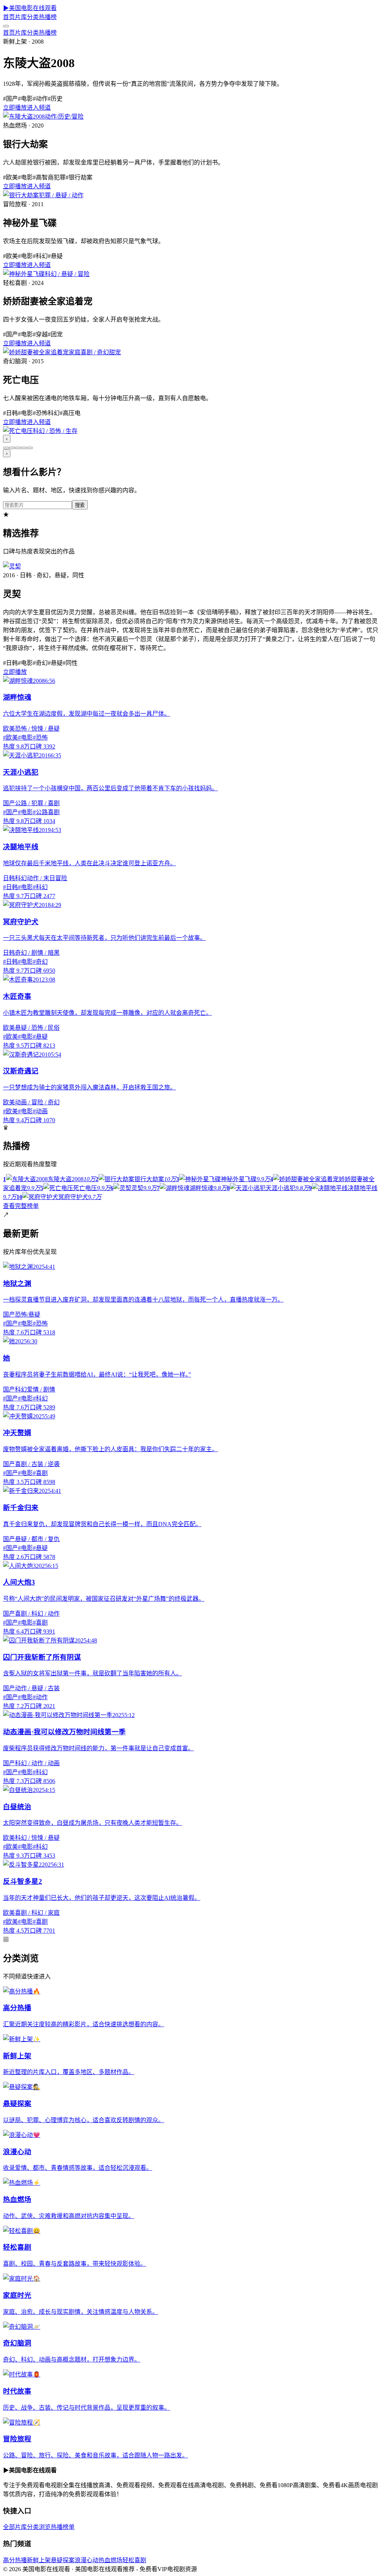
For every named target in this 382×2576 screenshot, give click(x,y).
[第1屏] (6, 448)
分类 (33, 17)
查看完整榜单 (21, 1206)
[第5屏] (30, 448)
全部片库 (15, 2527)
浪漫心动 (87, 2560)
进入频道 (39, 108)
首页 (9, 17)
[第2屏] (12, 448)
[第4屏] (24, 448)
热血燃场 (110, 2560)
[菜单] (6, 26)
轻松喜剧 (134, 2560)
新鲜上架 (39, 2560)
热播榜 (48, 17)
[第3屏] (18, 448)
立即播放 (15, 108)
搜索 (80, 505)
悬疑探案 (63, 2560)
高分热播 (15, 2560)
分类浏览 (39, 2527)
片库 (21, 17)
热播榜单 (63, 2527)
